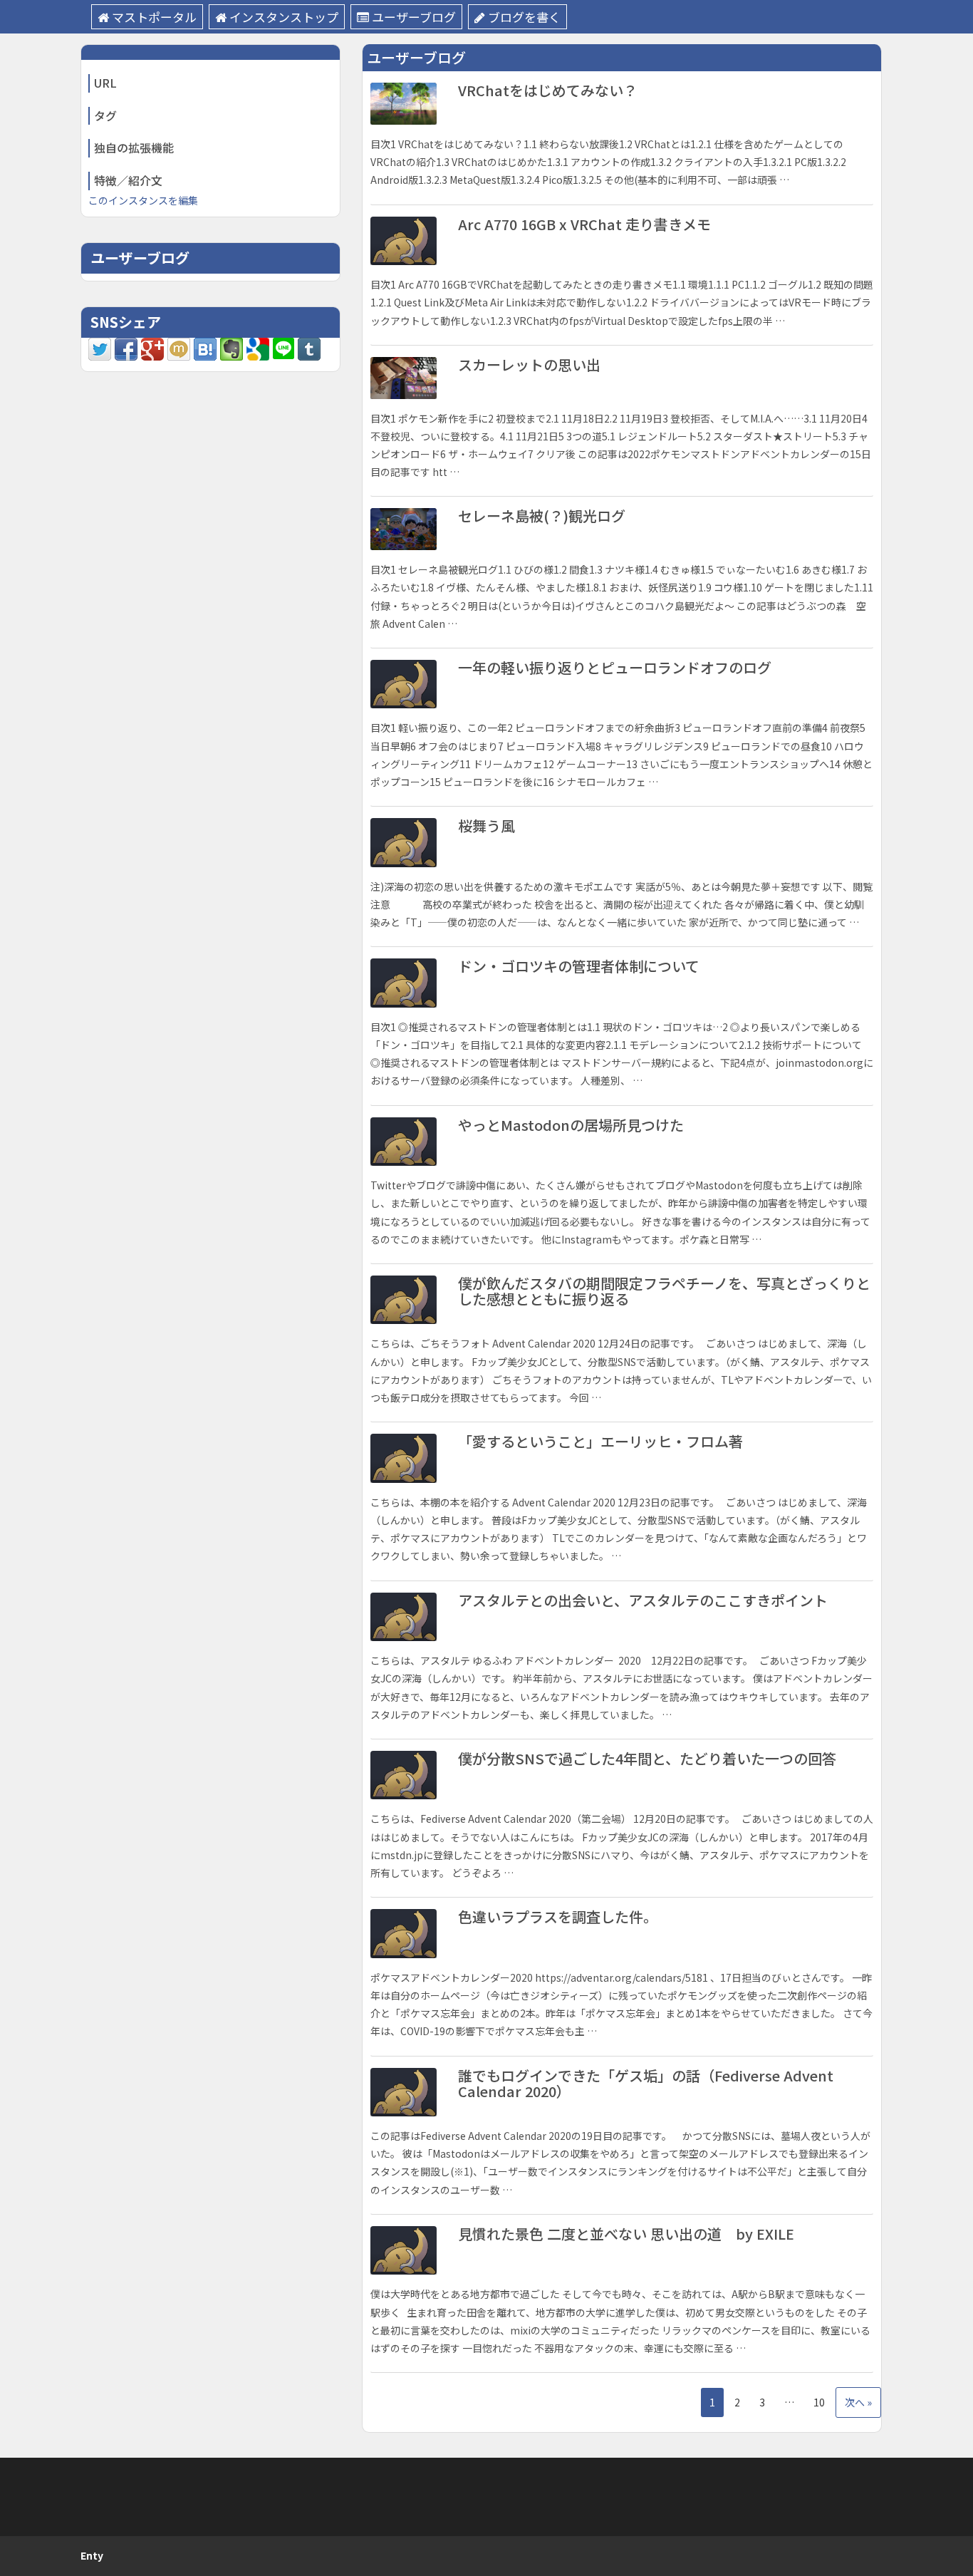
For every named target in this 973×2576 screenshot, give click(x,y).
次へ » (858, 2402)
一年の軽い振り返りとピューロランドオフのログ (615, 667)
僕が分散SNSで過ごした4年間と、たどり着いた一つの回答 (647, 1758)
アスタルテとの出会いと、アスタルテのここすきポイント (643, 1600)
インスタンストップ (284, 17)
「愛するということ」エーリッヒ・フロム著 (600, 1441)
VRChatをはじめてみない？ (548, 90)
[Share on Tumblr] (309, 348)
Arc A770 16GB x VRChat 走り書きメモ (584, 224)
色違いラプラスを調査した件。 (558, 1917)
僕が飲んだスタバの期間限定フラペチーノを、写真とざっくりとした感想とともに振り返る (664, 1291)
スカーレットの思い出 (529, 364)
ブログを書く (524, 17)
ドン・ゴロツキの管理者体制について (579, 966)
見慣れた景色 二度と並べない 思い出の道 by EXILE (626, 2234)
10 (819, 2402)
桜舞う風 (486, 826)
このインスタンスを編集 (143, 200)
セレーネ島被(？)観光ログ (542, 516)
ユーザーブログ (414, 17)
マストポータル (154, 17)
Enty (92, 2555)
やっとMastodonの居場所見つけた (571, 1125)
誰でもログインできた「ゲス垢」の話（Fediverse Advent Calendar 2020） (646, 2083)
